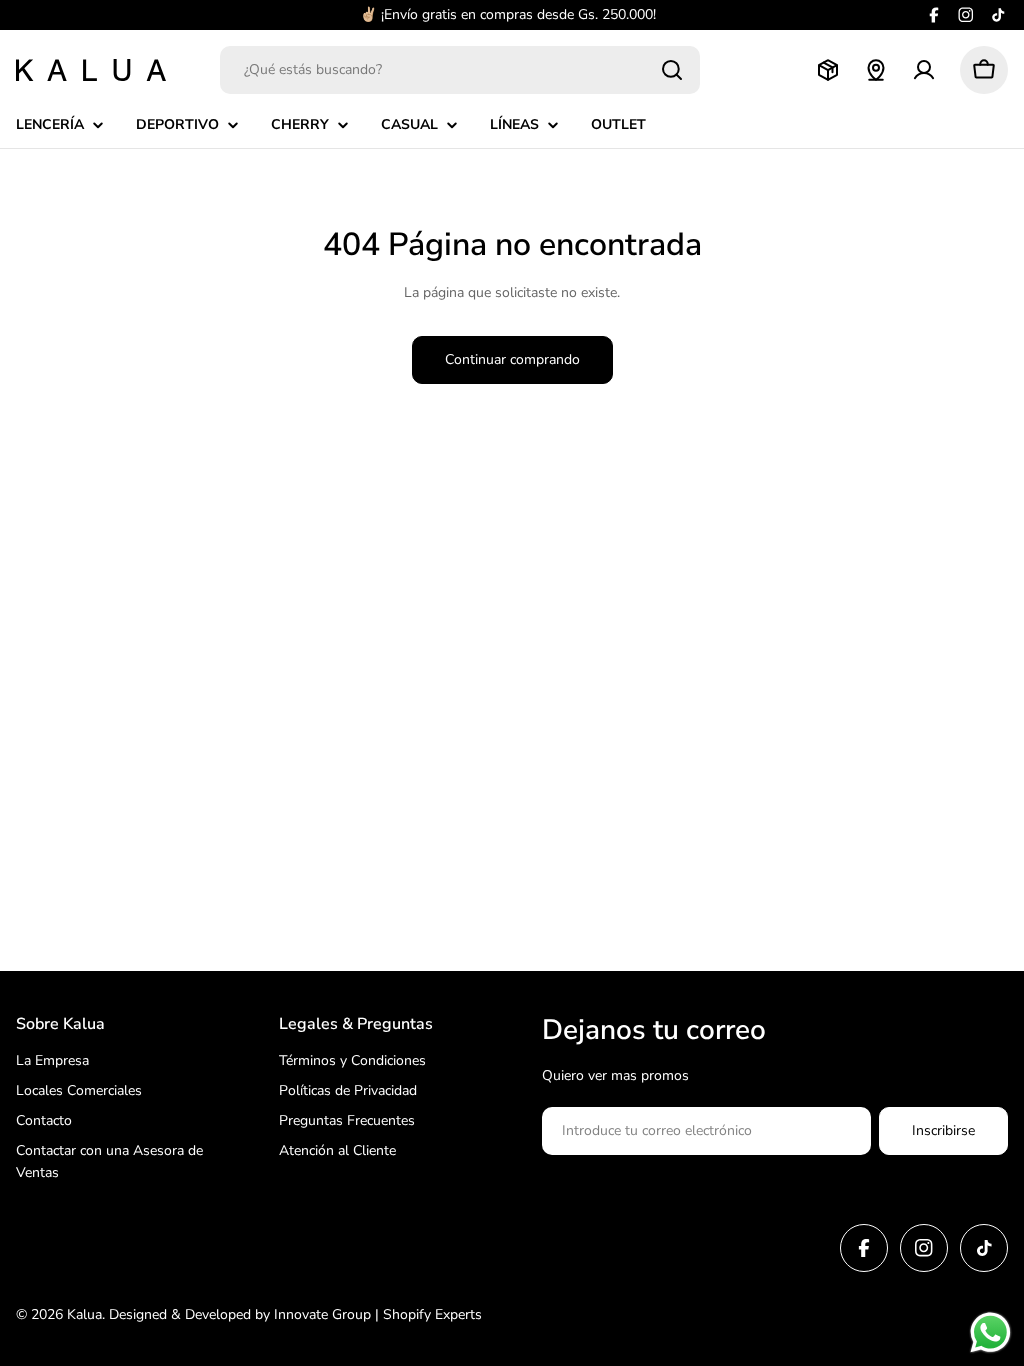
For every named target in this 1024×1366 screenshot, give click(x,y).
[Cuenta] (924, 70)
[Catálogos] (828, 70)
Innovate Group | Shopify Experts (378, 1314)
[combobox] (460, 70)
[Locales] (876, 70)
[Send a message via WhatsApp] (990, 1332)
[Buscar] (672, 70)
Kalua (84, 1314)
